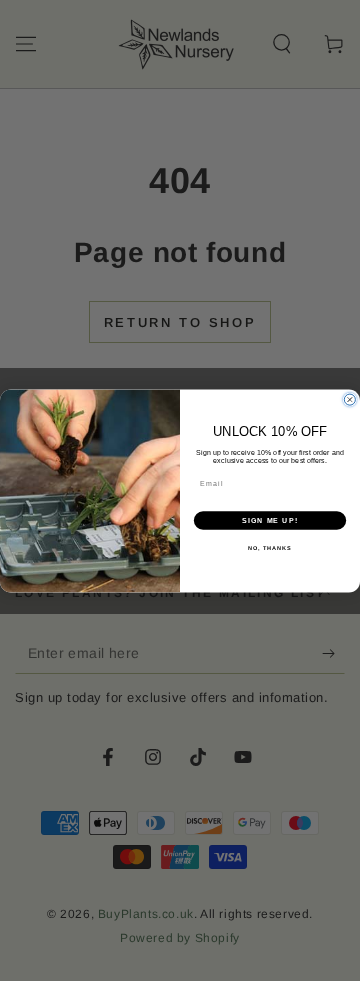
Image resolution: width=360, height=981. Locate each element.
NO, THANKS (270, 548)
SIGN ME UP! (270, 520)
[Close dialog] (349, 399)
